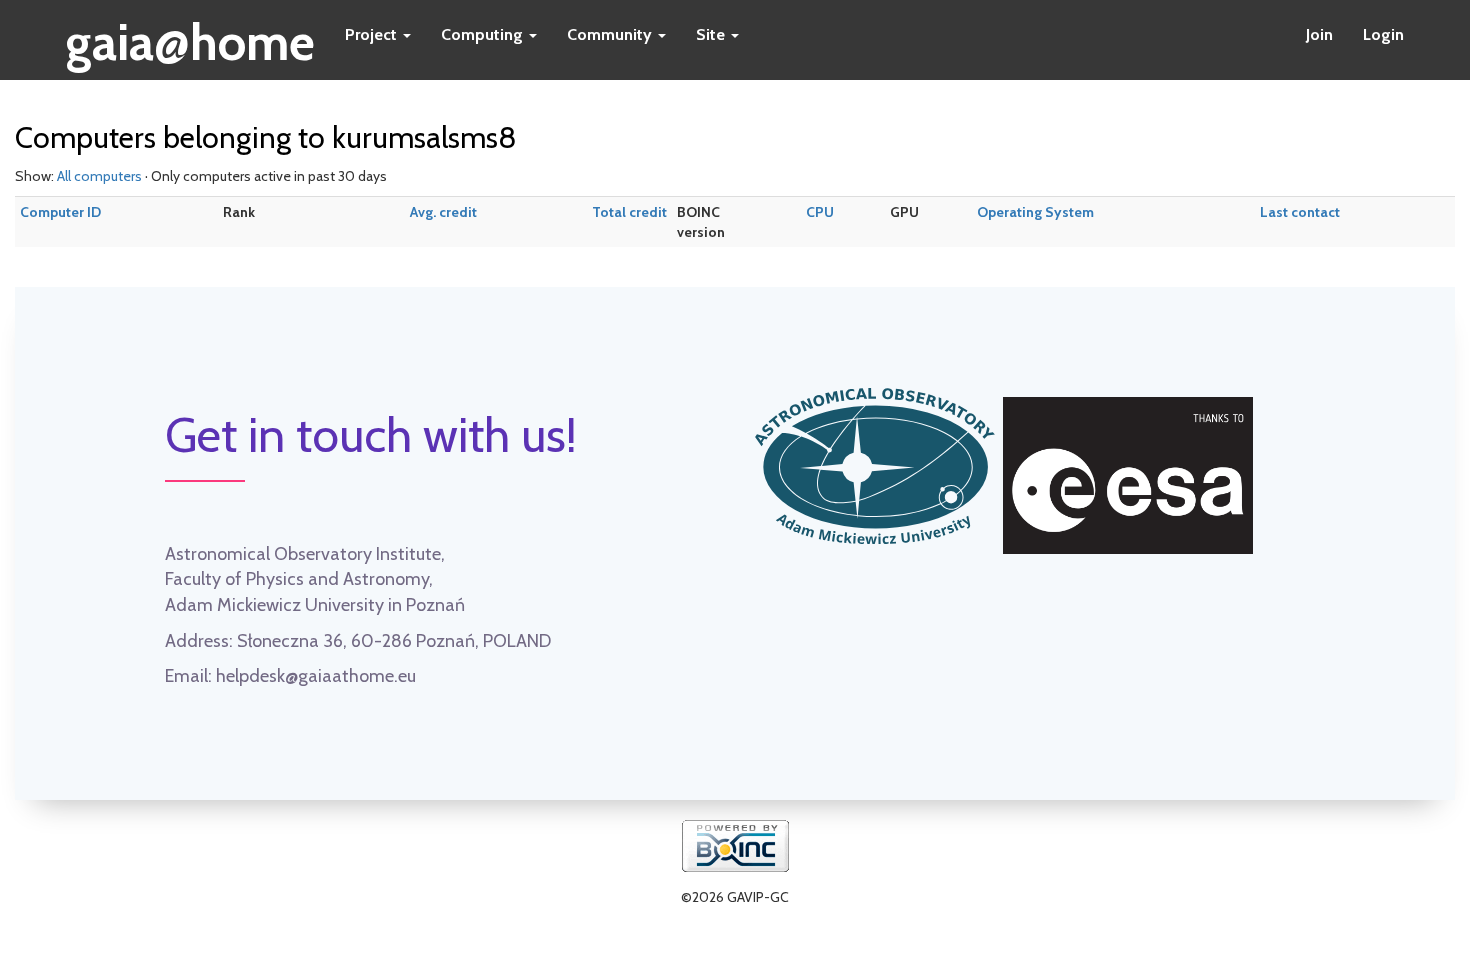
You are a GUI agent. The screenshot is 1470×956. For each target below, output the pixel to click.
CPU (820, 212)
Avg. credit (443, 212)
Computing (484, 34)
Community (611, 34)
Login (1383, 34)
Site (712, 34)
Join (1319, 34)
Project (373, 34)
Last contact (1300, 212)
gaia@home (190, 36)
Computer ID (60, 212)
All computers (99, 176)
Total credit (629, 212)
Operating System (1035, 212)
